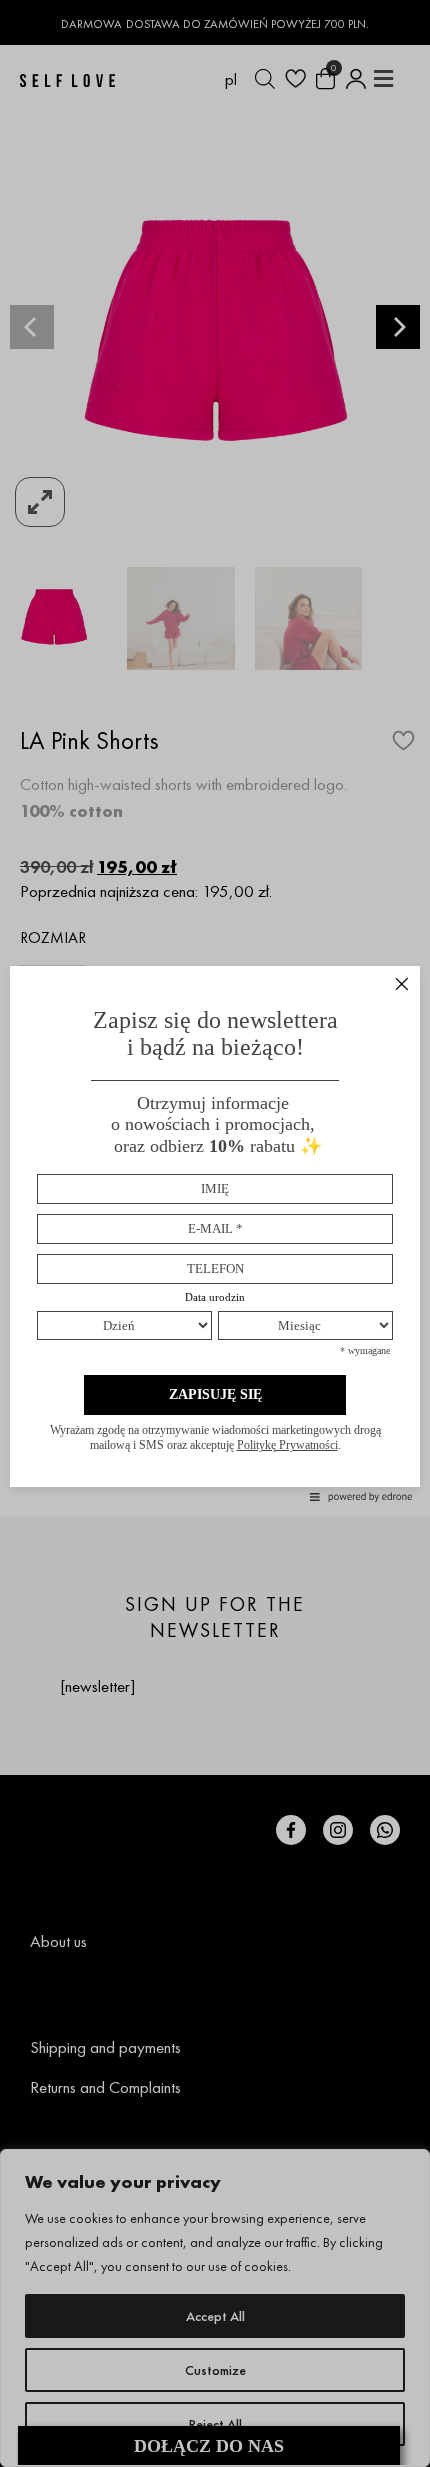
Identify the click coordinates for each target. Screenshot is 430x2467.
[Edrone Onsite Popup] (215, 1233)
